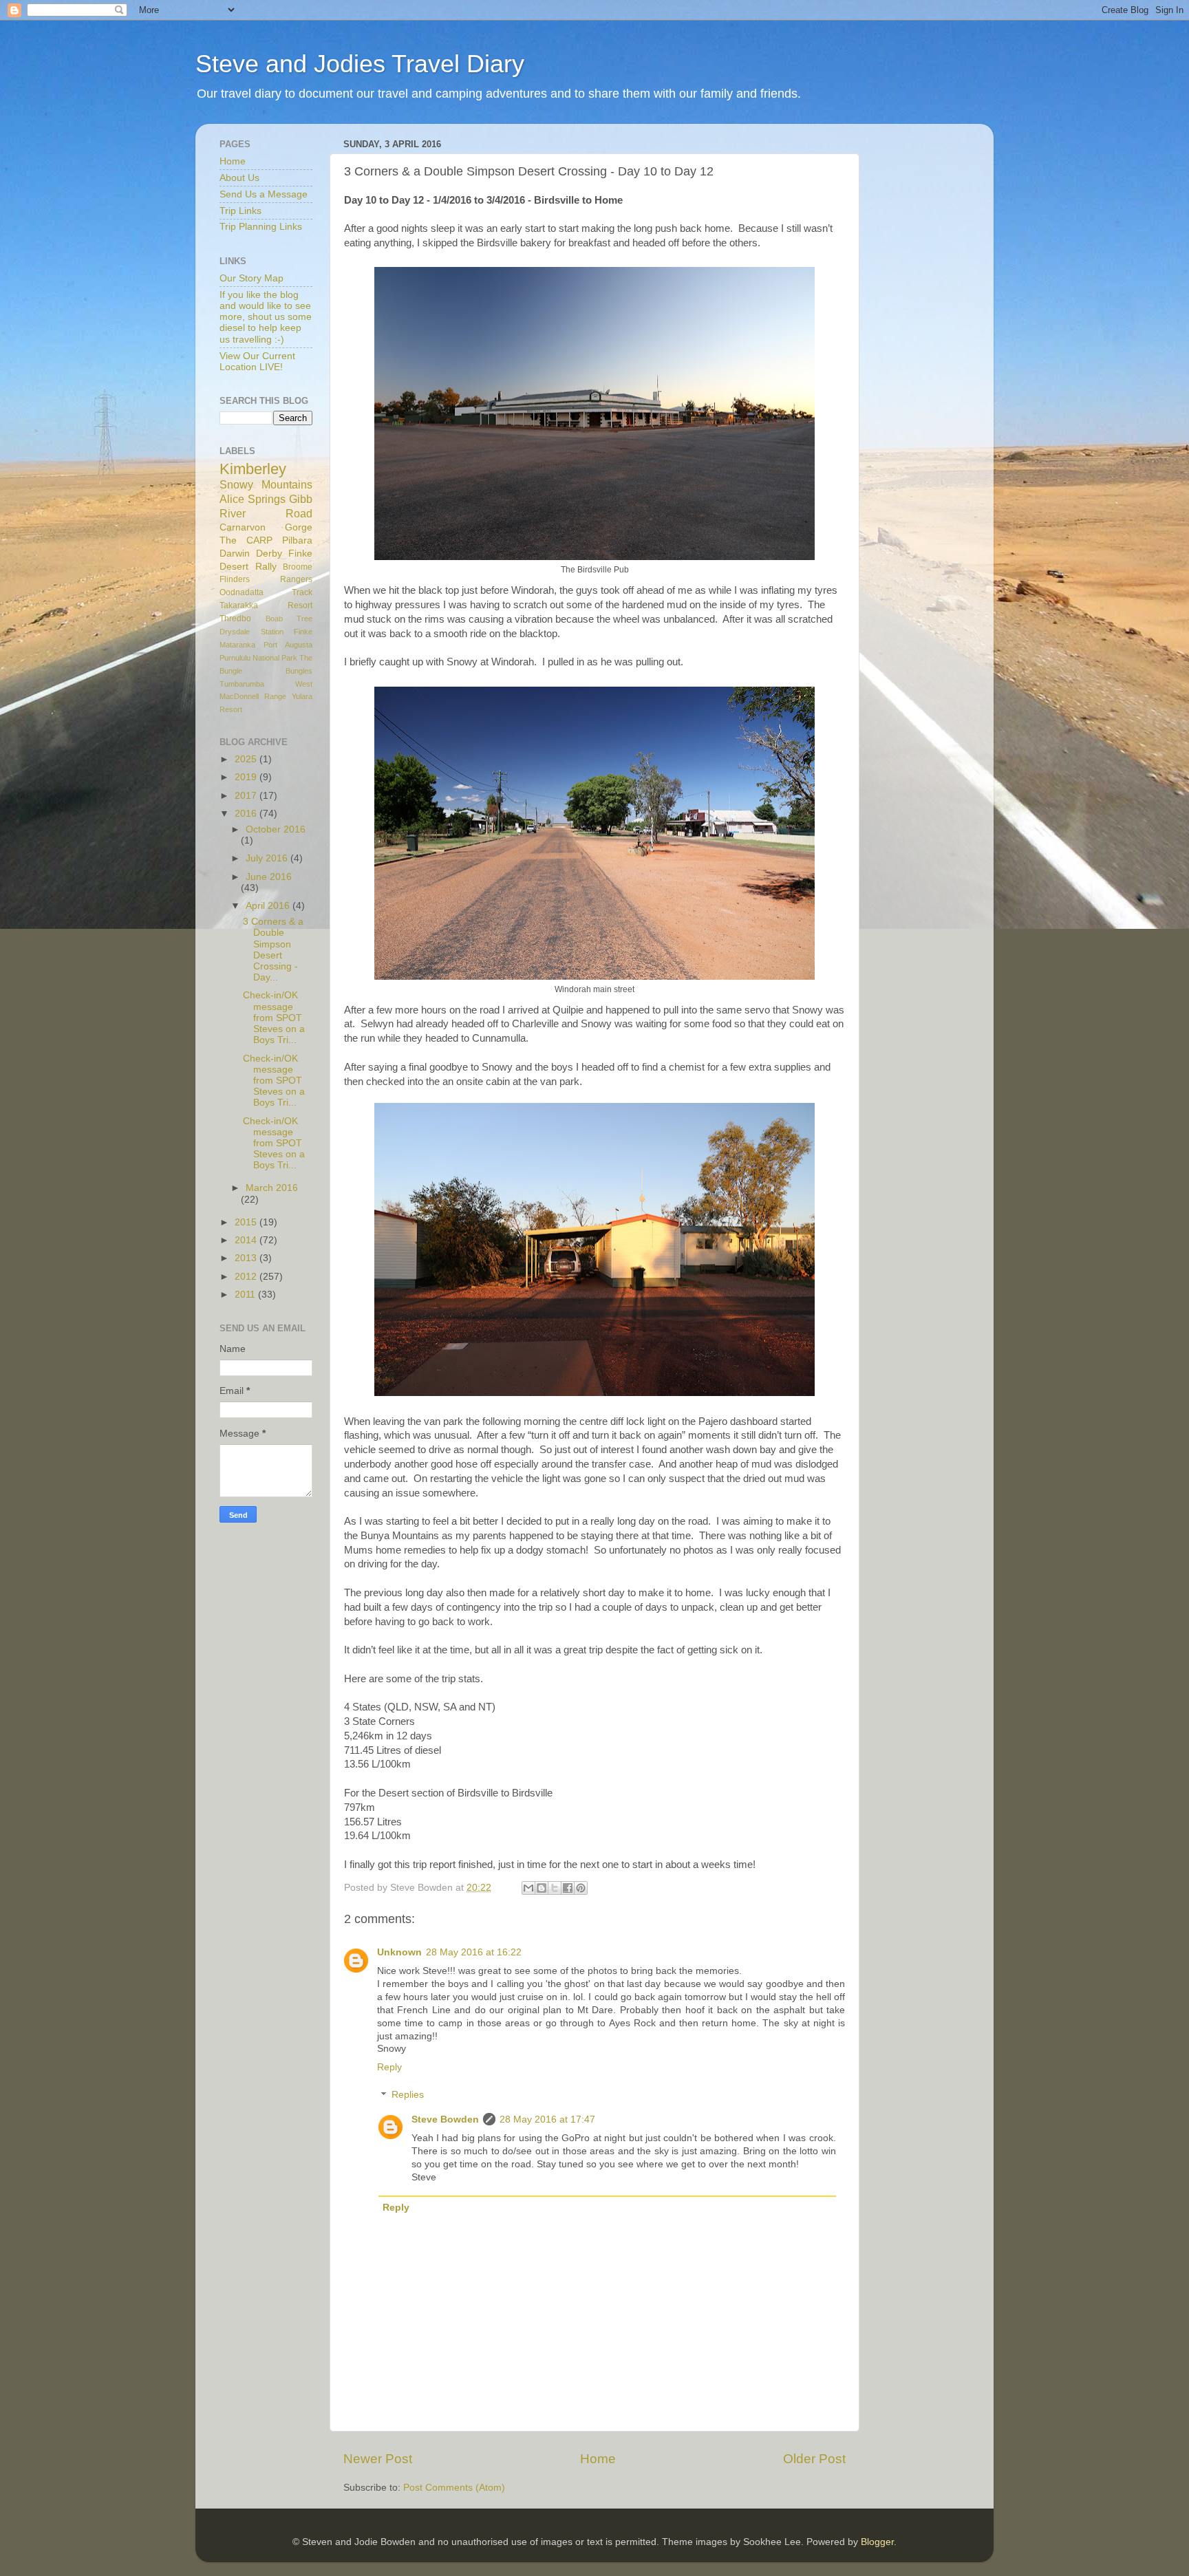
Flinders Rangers (266, 579)
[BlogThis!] (542, 1888)
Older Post (814, 2459)
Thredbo (235, 619)
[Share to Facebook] (568, 1888)
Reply (389, 2067)
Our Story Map (251, 278)
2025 (247, 759)
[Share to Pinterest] (581, 1888)
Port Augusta (288, 645)
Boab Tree (289, 619)
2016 (247, 814)
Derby (269, 554)
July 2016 (268, 858)
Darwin (235, 554)
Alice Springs (253, 499)
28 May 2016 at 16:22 (474, 1952)
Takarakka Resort (266, 605)
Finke (303, 632)
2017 (247, 796)
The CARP (246, 540)
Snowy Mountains (266, 484)
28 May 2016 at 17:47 (547, 2119)
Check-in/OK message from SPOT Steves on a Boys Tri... (274, 1018)
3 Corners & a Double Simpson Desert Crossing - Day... (273, 949)
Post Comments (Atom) (454, 2488)
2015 (247, 1222)
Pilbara (297, 540)
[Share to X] (555, 1888)
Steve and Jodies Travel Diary (360, 64)
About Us (239, 178)
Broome (298, 567)
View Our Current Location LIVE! (257, 362)
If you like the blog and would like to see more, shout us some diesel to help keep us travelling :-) (266, 317)
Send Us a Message (264, 194)
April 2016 (269, 906)
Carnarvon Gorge (266, 527)
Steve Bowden (445, 2119)
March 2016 (272, 1188)
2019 (247, 777)
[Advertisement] (932, 341)
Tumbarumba (242, 684)
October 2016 (276, 829)
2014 (247, 1240)
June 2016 (269, 877)
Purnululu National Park (258, 658)
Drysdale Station (251, 632)
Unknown (399, 1952)
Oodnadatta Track (266, 592)
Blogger (877, 2542)
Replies (408, 2095)
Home (598, 2459)
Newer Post (378, 2459)
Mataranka (237, 645)
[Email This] (528, 1888)
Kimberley (253, 469)
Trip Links (240, 211)
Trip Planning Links (261, 227)
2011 (246, 1295)
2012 (247, 1277)
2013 (247, 1258)
